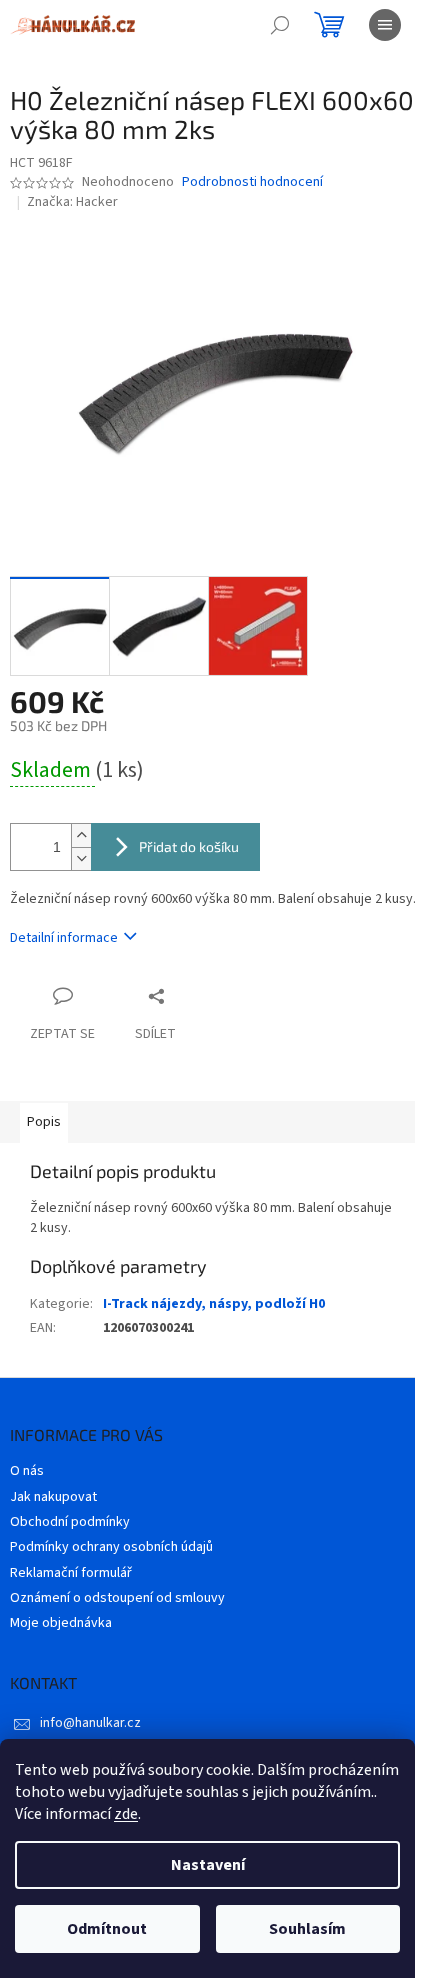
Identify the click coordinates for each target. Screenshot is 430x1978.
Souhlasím (307, 1929)
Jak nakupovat (53, 1497)
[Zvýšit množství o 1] (81, 835)
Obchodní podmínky (70, 1522)
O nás (27, 1471)
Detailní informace (64, 938)
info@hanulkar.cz (90, 1723)
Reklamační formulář (71, 1573)
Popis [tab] (44, 1122)
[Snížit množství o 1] (81, 858)
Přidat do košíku (189, 846)
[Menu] (385, 25)
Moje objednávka (61, 1623)
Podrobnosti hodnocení (252, 182)
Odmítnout (107, 1929)
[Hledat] (280, 25)
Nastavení (208, 1865)
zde (126, 1814)
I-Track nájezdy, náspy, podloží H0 (214, 1304)
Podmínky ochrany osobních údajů (111, 1547)
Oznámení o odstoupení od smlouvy (117, 1598)
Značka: (72, 202)
